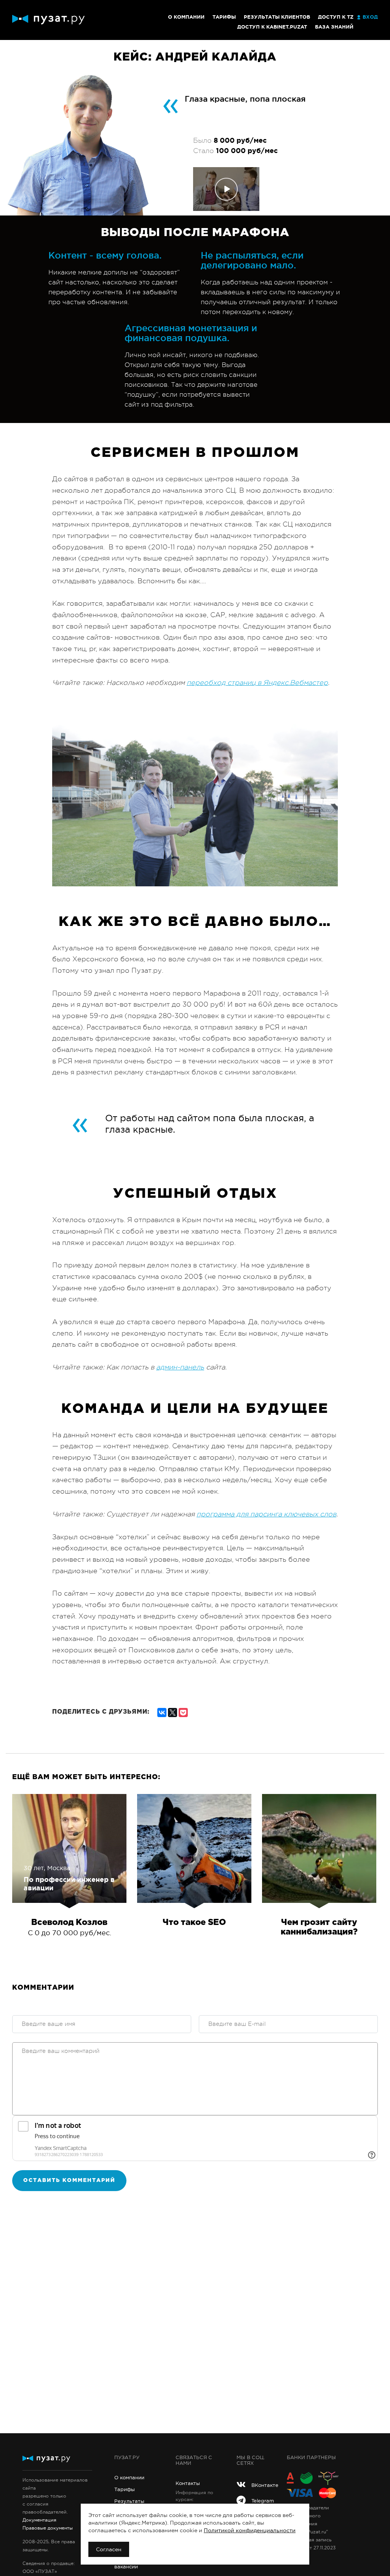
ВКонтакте (264, 2485)
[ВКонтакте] (162, 1711)
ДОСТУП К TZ (336, 17)
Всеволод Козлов (69, 1923)
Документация (39, 2520)
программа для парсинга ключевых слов (266, 1514)
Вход (370, 17)
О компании (186, 17)
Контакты (188, 2483)
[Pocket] (183, 1711)
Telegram (263, 2501)
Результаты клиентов (277, 17)
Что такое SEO (194, 1923)
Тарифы (224, 17)
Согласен (109, 2549)
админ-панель (180, 1367)
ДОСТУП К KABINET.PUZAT (272, 27)
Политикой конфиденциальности (250, 2530)
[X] (173, 1711)
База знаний (334, 27)
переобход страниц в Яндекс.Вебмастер (257, 683)
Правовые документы (48, 2528)
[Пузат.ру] (48, 20)
